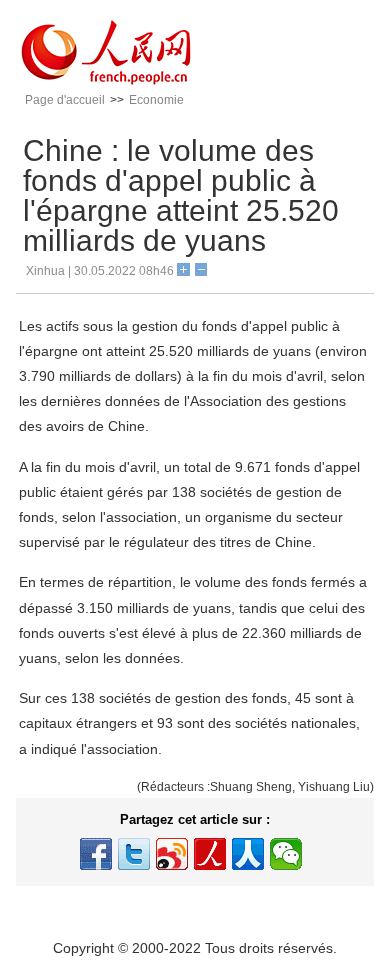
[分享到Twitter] (134, 854)
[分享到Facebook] (96, 854)
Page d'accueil (65, 100)
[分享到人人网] (248, 854)
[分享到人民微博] (210, 854)
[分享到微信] (286, 854)
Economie (156, 100)
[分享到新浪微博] (172, 854)
